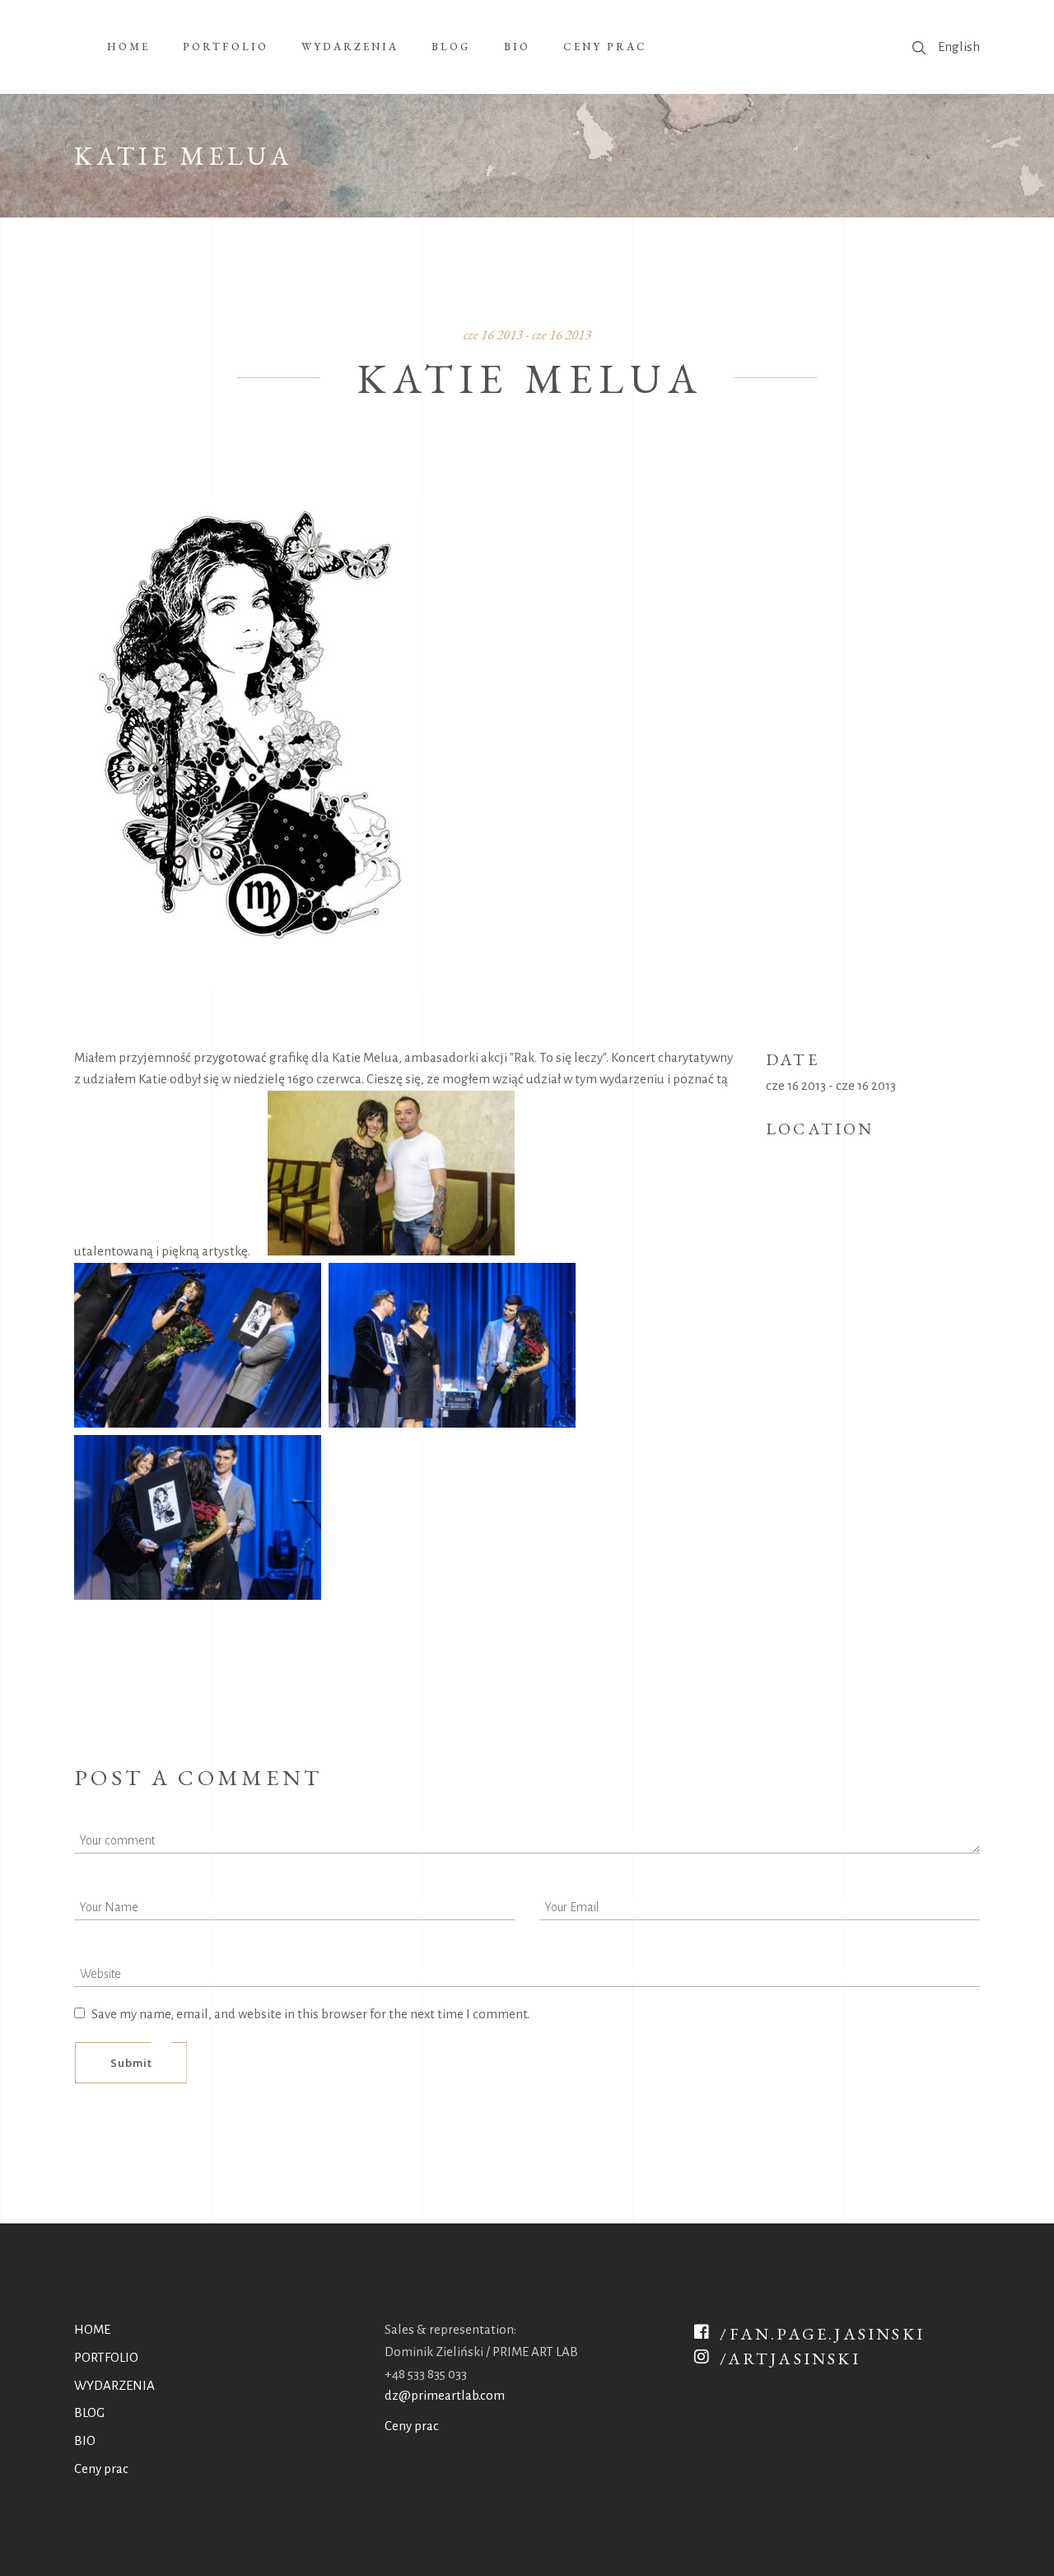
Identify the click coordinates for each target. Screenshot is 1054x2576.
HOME (92, 2329)
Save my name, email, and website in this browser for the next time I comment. (310, 2014)
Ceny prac (101, 2468)
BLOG (89, 2412)
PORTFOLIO (106, 2357)
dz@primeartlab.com (445, 2395)
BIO (85, 2440)
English (959, 47)
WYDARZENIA (114, 2385)
